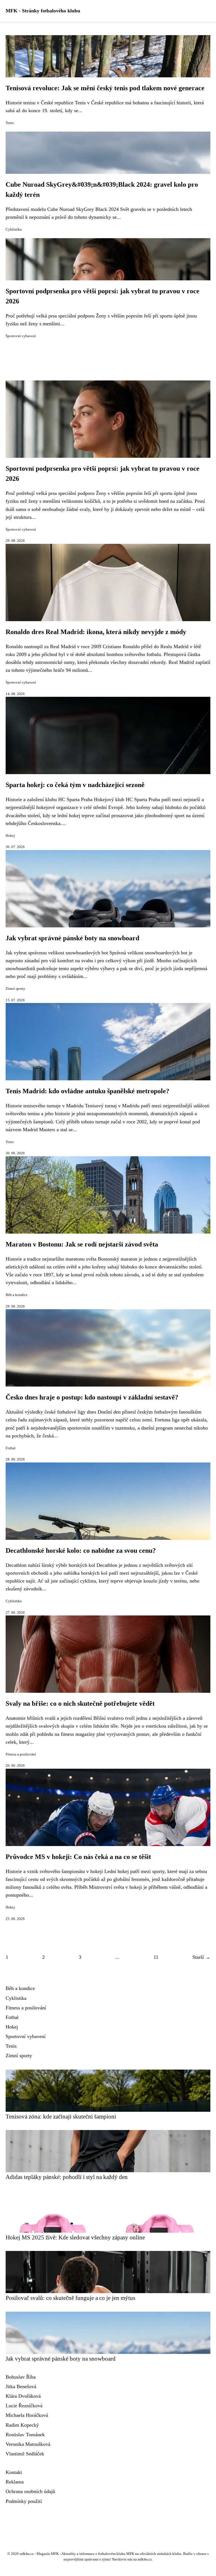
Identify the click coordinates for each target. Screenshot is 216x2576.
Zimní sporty (15, 989)
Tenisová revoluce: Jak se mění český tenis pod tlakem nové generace (105, 88)
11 (156, 1957)
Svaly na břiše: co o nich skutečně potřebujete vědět (80, 1703)
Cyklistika (14, 229)
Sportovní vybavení (21, 336)
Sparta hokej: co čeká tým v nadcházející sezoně (75, 785)
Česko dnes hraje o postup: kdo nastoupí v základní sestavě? (92, 1397)
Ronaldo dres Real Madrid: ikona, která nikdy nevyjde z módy (96, 632)
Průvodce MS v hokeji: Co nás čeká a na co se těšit (78, 1857)
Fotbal (11, 1448)
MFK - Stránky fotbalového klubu (43, 11)
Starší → (201, 1957)
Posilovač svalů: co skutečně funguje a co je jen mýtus (70, 2298)
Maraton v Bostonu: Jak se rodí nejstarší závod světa (82, 1244)
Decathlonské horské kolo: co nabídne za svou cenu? (81, 1550)
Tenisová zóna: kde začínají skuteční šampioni (61, 2116)
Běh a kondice (17, 1295)
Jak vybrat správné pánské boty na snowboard (72, 938)
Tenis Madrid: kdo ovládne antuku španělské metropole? (87, 1091)
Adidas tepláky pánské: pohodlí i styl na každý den (67, 2177)
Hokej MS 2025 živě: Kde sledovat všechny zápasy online (75, 2237)
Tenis (10, 123)
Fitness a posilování (21, 1754)
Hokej (10, 836)
